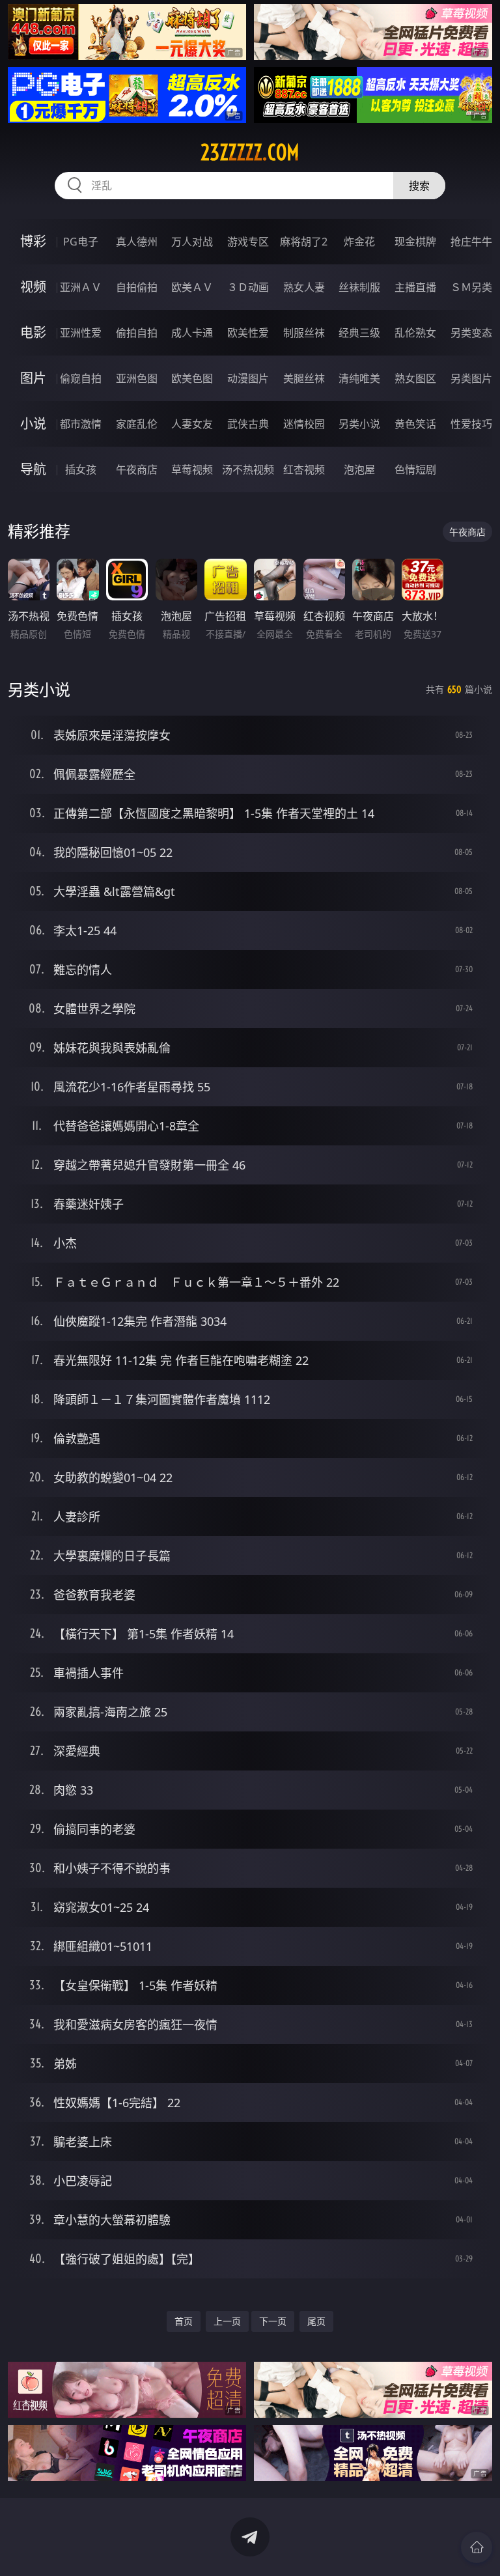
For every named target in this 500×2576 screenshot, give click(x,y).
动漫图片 (248, 378)
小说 (33, 424)
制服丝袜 (304, 333)
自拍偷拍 (137, 287)
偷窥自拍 (81, 378)
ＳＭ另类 (471, 287)
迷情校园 (304, 424)
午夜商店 (137, 469)
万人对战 (192, 242)
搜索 (419, 186)
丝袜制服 (359, 287)
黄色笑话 (415, 424)
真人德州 (137, 242)
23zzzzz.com (250, 152)
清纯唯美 (359, 378)
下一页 (273, 2321)
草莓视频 (192, 469)
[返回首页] (477, 2547)
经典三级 (359, 333)
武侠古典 (248, 424)
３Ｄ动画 (248, 287)
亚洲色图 (137, 378)
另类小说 (359, 424)
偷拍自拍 (137, 333)
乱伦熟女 (415, 333)
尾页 (316, 2321)
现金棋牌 (415, 242)
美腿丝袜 (304, 378)
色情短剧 (415, 469)
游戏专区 (248, 242)
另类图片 (471, 378)
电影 (33, 332)
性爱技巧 (471, 424)
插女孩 (81, 469)
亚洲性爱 (81, 333)
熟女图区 (415, 378)
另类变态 (471, 333)
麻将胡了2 (304, 242)
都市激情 (81, 424)
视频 (33, 287)
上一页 (227, 2321)
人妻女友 (192, 424)
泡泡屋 (359, 469)
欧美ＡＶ (192, 287)
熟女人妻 (304, 287)
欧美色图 (192, 378)
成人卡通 (192, 333)
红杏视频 (304, 469)
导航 (33, 469)
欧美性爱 (248, 333)
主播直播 (415, 287)
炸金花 (359, 242)
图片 (33, 378)
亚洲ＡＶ (81, 287)
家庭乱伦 (137, 424)
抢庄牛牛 (471, 242)
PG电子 (81, 242)
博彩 (33, 241)
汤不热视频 (248, 469)
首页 (184, 2321)
